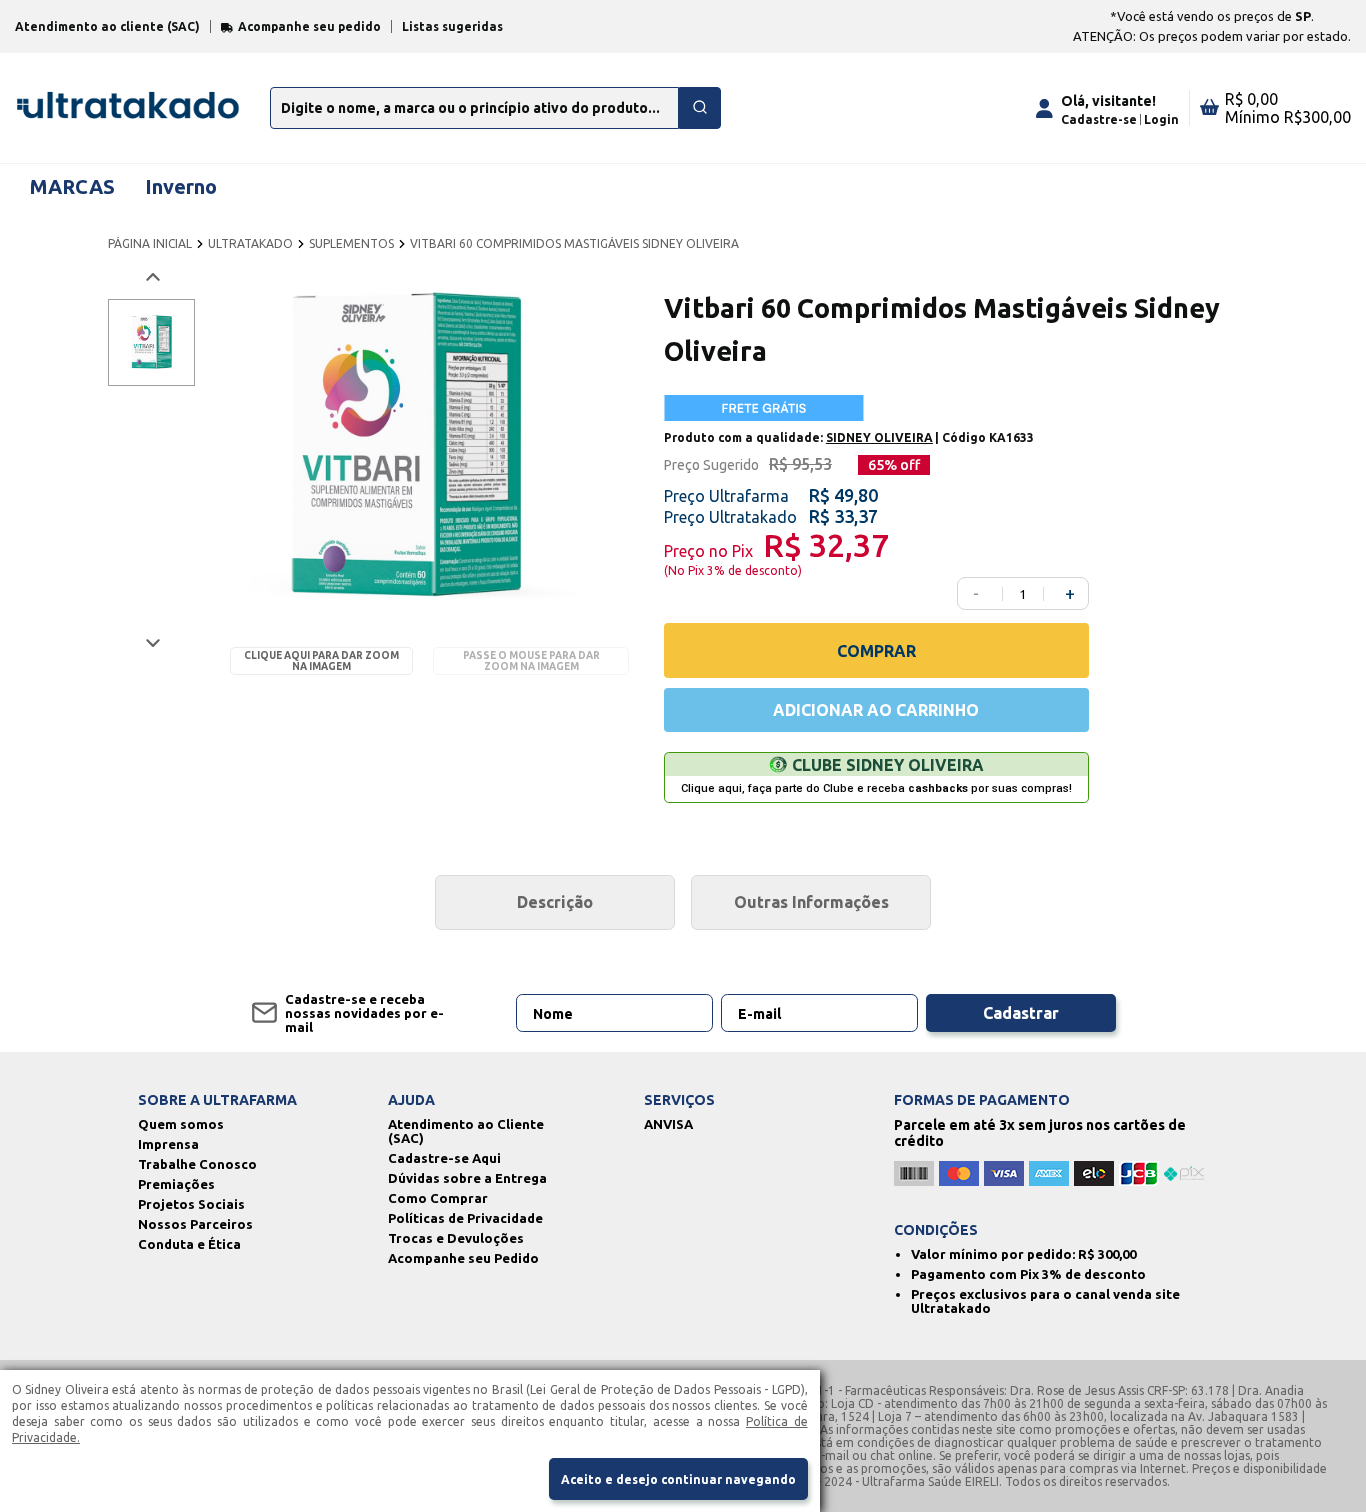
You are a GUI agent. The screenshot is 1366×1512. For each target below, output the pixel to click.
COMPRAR (876, 651)
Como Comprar (438, 1198)
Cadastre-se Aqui (444, 1158)
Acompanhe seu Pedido (463, 1258)
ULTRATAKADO (250, 243)
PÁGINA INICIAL (150, 243)
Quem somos (181, 1124)
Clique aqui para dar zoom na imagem (321, 661)
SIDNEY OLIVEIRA (879, 437)
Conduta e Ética (189, 1244)
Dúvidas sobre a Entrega (467, 1178)
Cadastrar (1021, 1013)
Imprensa (168, 1144)
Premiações (176, 1184)
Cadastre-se (1099, 119)
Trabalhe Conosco (197, 1164)
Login (1161, 119)
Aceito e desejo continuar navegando (678, 1479)
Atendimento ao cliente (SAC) (107, 26)
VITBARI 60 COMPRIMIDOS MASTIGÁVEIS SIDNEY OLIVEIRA (574, 243)
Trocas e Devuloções (456, 1238)
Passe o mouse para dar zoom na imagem (531, 661)
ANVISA (668, 1124)
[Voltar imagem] (151, 277)
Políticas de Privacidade (465, 1218)
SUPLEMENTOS (351, 243)
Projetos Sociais (191, 1204)
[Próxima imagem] (151, 642)
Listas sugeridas (452, 26)
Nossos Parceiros (195, 1224)
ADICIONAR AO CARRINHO (876, 710)
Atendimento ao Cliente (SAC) (466, 1131)
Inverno (181, 186)
